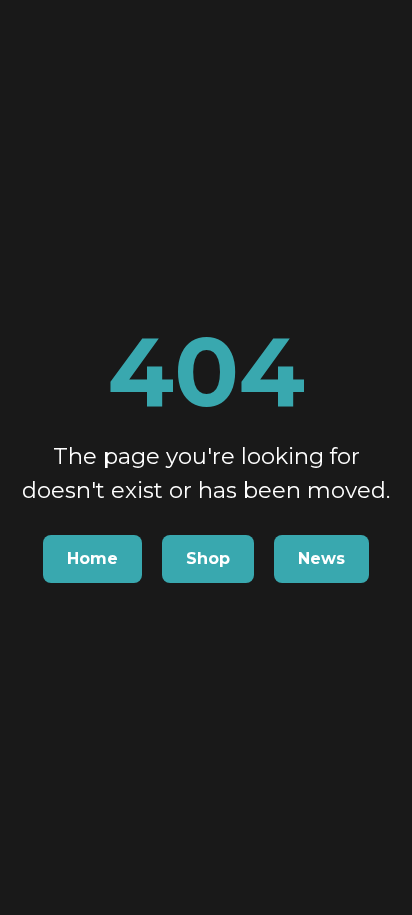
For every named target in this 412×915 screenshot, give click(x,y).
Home (92, 558)
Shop (208, 558)
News (321, 558)
